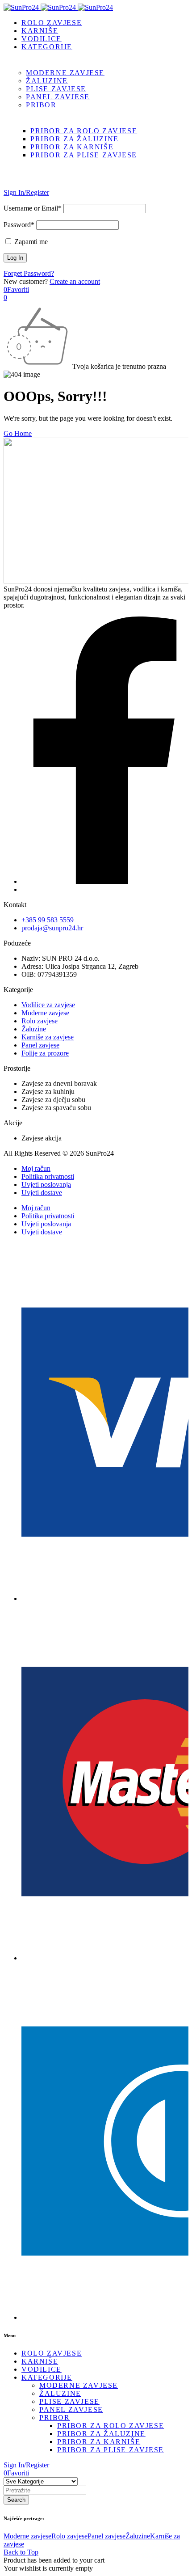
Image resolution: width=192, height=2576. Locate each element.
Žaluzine (138, 2536)
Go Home (18, 433)
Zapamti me (30, 242)
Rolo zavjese (69, 2536)
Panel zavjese (106, 2536)
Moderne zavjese (27, 2536)
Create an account (75, 281)
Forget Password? (29, 273)
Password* (19, 225)
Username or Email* (33, 208)
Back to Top (21, 2552)
